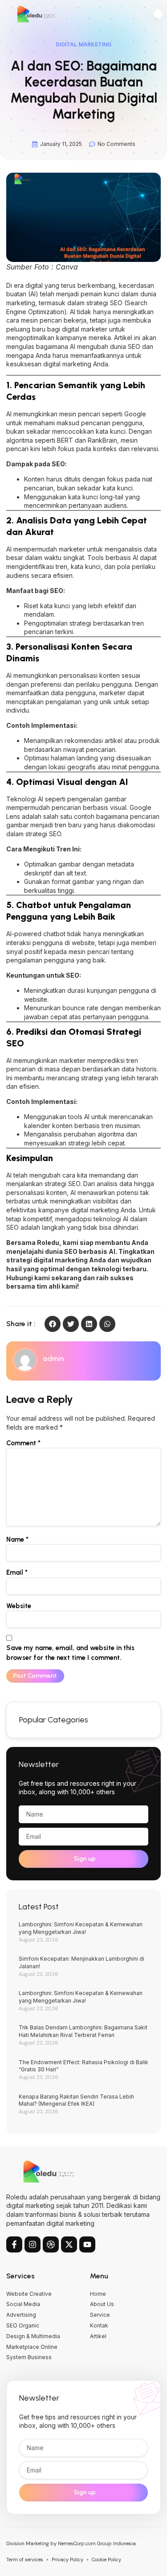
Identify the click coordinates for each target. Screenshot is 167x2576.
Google (135, 414)
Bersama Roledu (33, 1242)
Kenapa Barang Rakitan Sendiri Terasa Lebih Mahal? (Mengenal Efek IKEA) (76, 2100)
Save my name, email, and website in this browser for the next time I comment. (70, 1653)
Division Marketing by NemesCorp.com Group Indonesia (71, 2543)
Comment (23, 1443)
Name (17, 1539)
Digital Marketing (83, 44)
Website (19, 1606)
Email (17, 1572)
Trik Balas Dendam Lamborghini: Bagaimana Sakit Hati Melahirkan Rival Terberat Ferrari (83, 2031)
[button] (158, 14)
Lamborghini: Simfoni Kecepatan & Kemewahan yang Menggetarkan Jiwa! (81, 1928)
